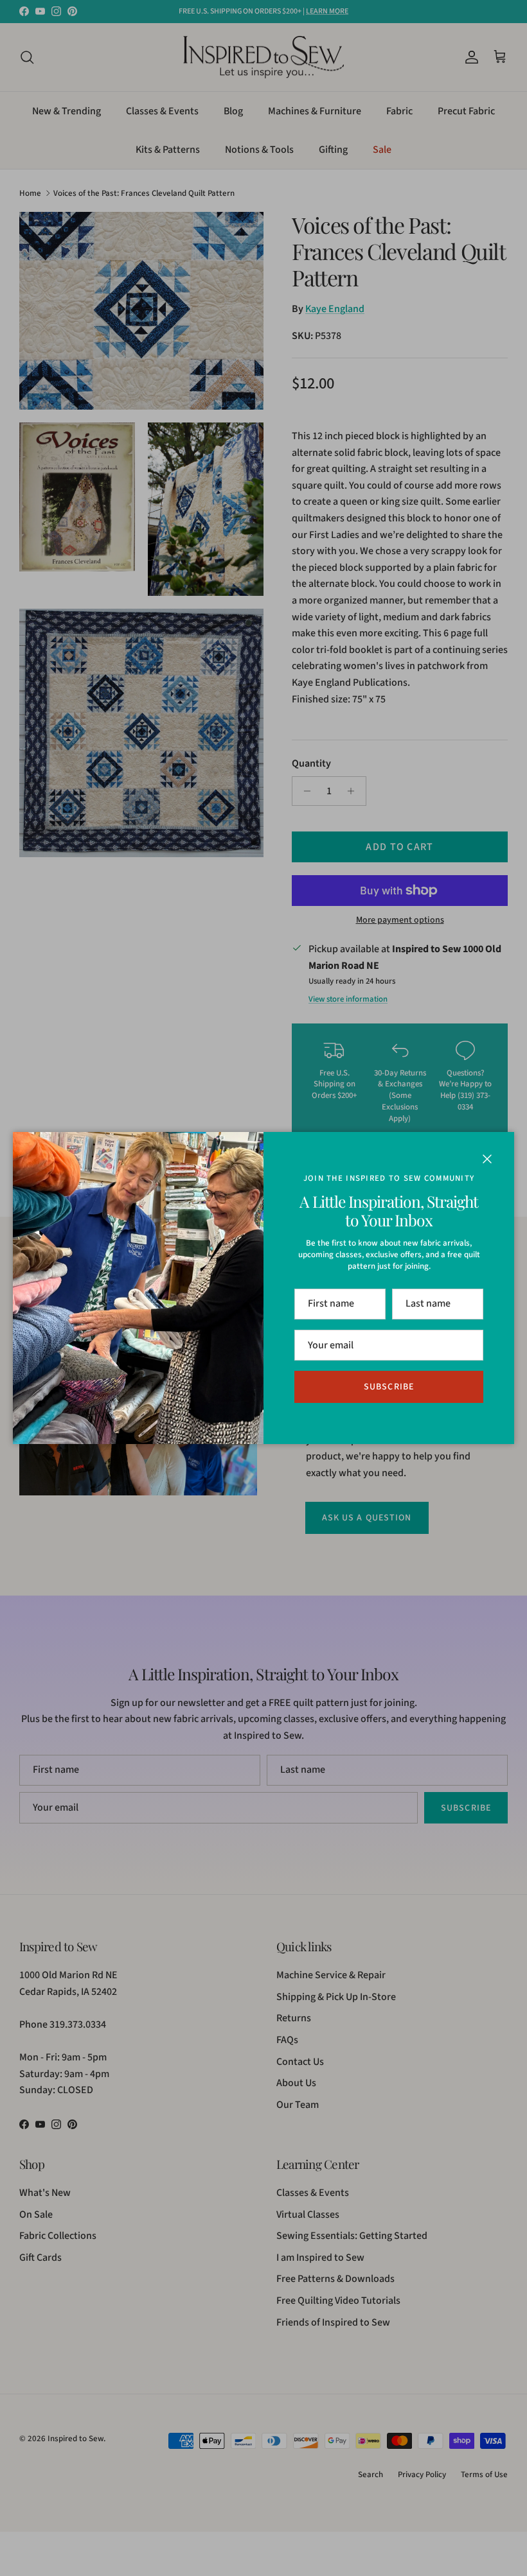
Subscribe (389, 1387)
